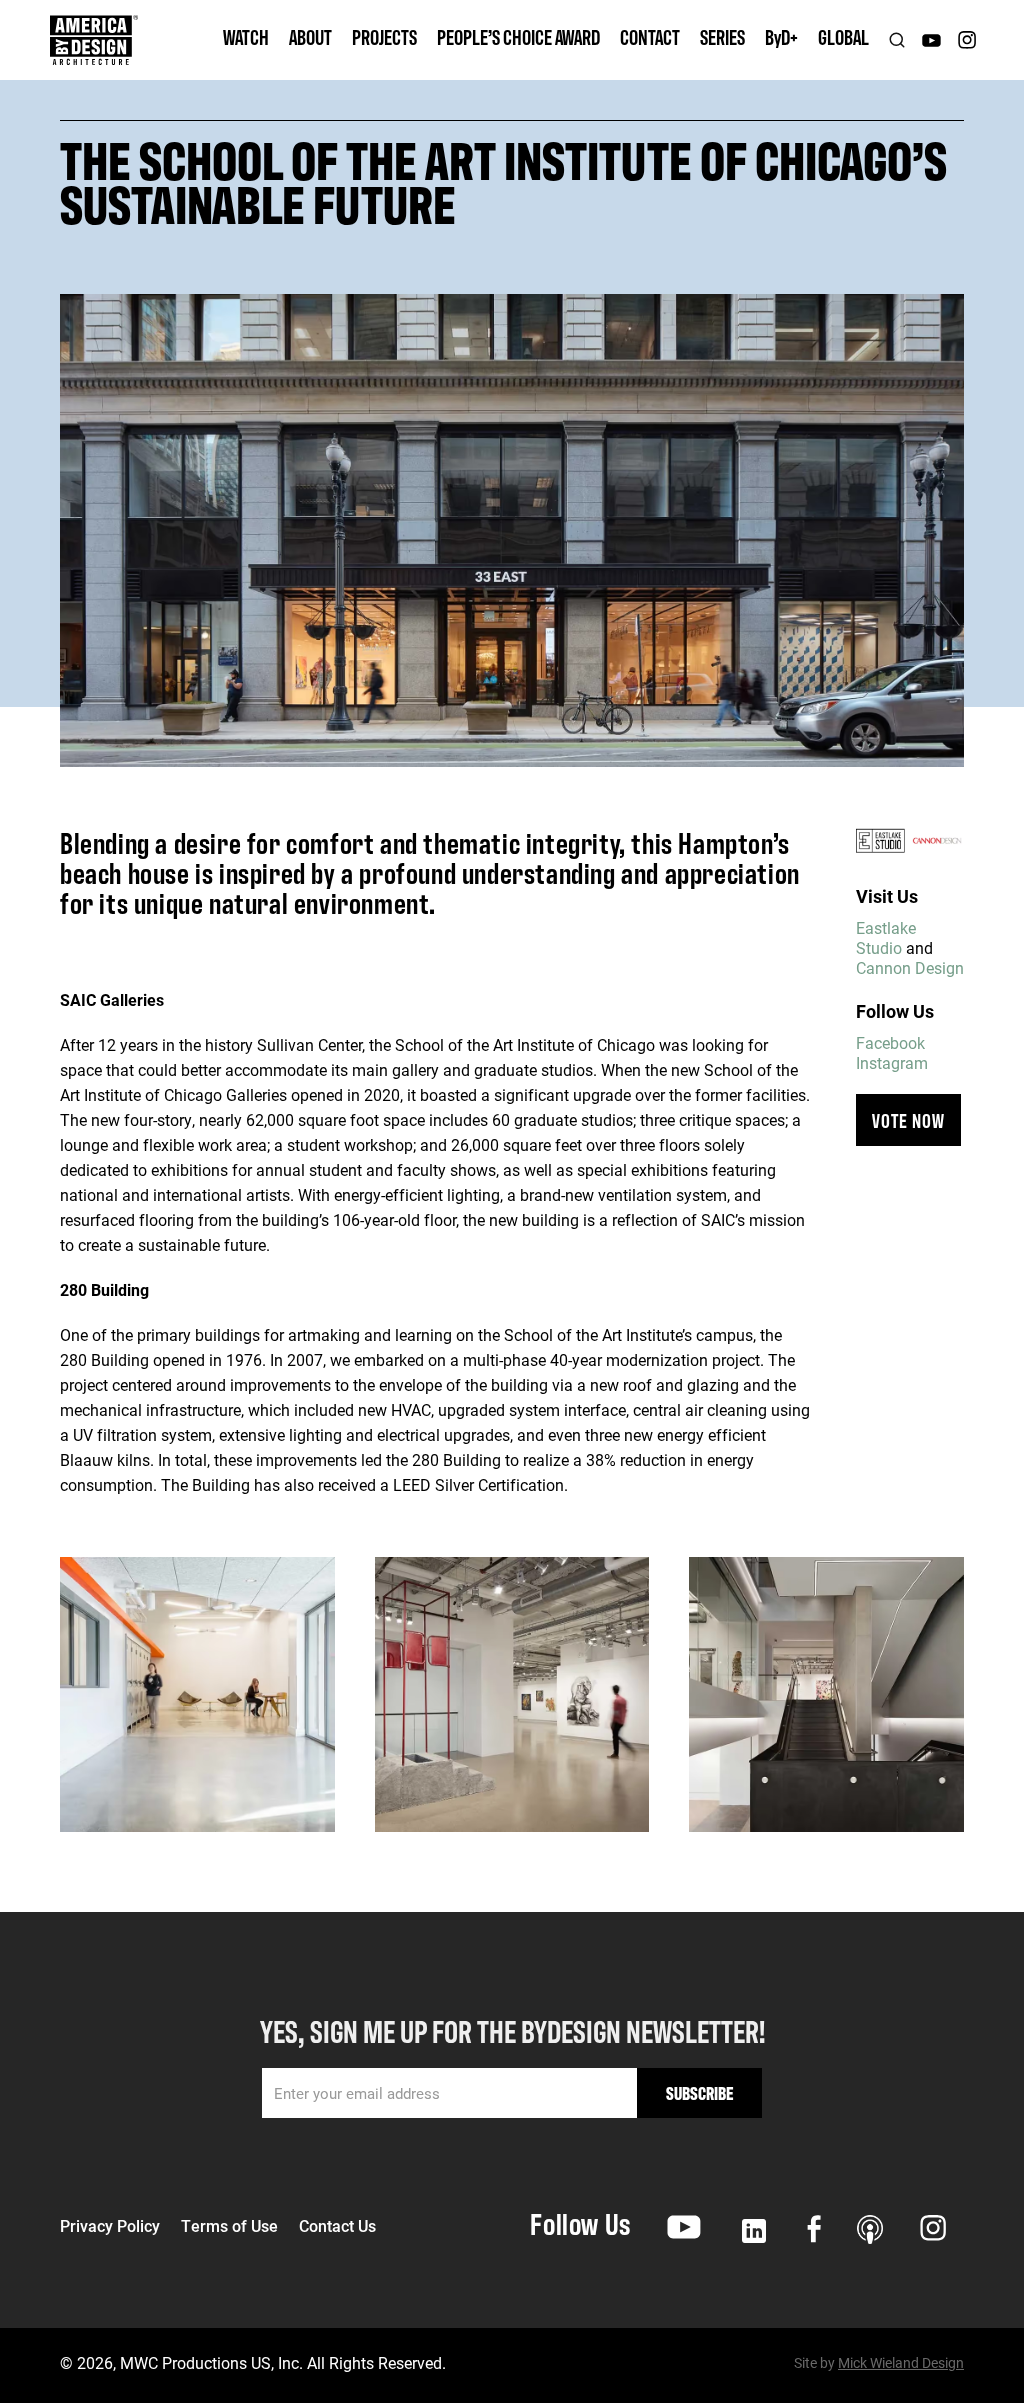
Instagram (892, 1062)
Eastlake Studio (886, 937)
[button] (310, 40)
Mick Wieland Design (901, 2362)
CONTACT (650, 36)
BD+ (781, 36)
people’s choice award (518, 36)
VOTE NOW (908, 1119)
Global (843, 36)
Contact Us (337, 2226)
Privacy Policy (110, 2226)
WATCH (246, 36)
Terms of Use (229, 2226)
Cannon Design (910, 967)
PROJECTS (384, 36)
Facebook (890, 1042)
